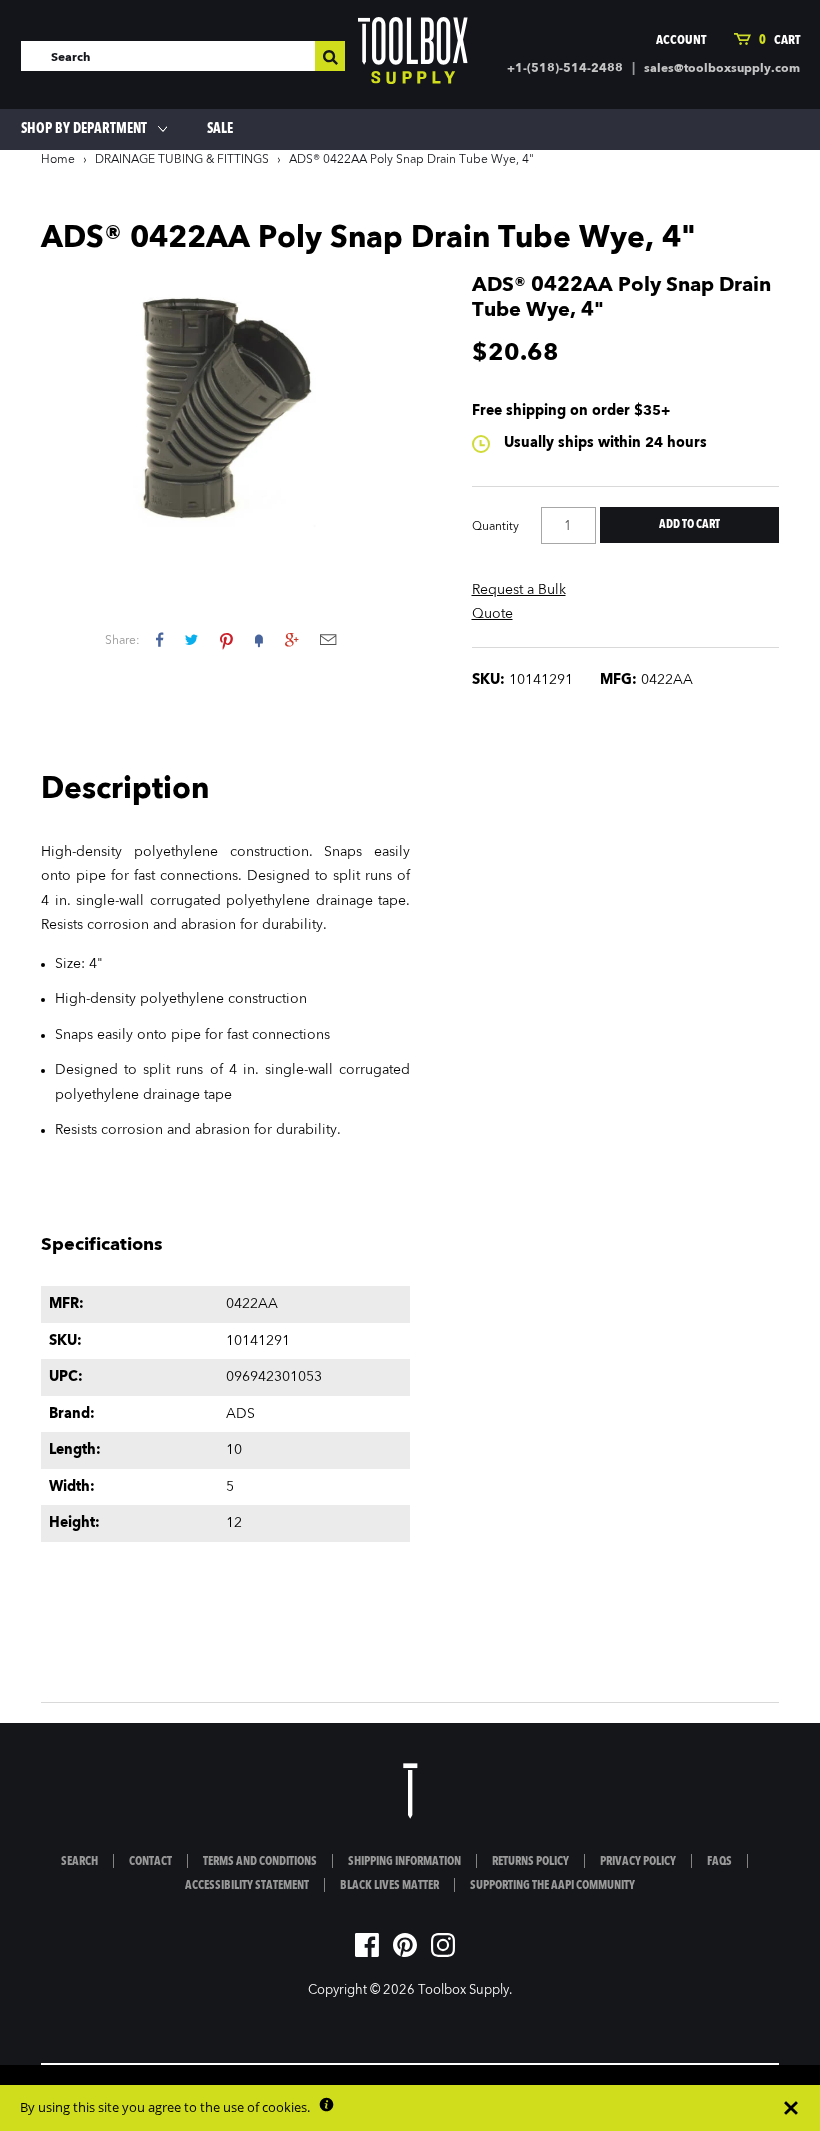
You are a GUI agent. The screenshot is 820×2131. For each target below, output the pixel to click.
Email (328, 639)
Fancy (259, 639)
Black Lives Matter (389, 1886)
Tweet (191, 639)
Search (79, 1862)
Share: (122, 641)
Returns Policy (530, 1862)
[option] (225, 412)
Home (58, 160)
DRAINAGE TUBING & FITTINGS (182, 160)
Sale (220, 129)
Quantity (495, 527)
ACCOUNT (681, 40)
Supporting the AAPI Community (552, 1886)
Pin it (226, 639)
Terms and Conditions (260, 1862)
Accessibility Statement (247, 1886)
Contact (150, 1862)
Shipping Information (404, 1862)
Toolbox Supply (463, 1990)
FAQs (719, 1862)
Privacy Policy (638, 1862)
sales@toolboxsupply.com (722, 69)
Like (159, 639)
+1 (291, 639)
